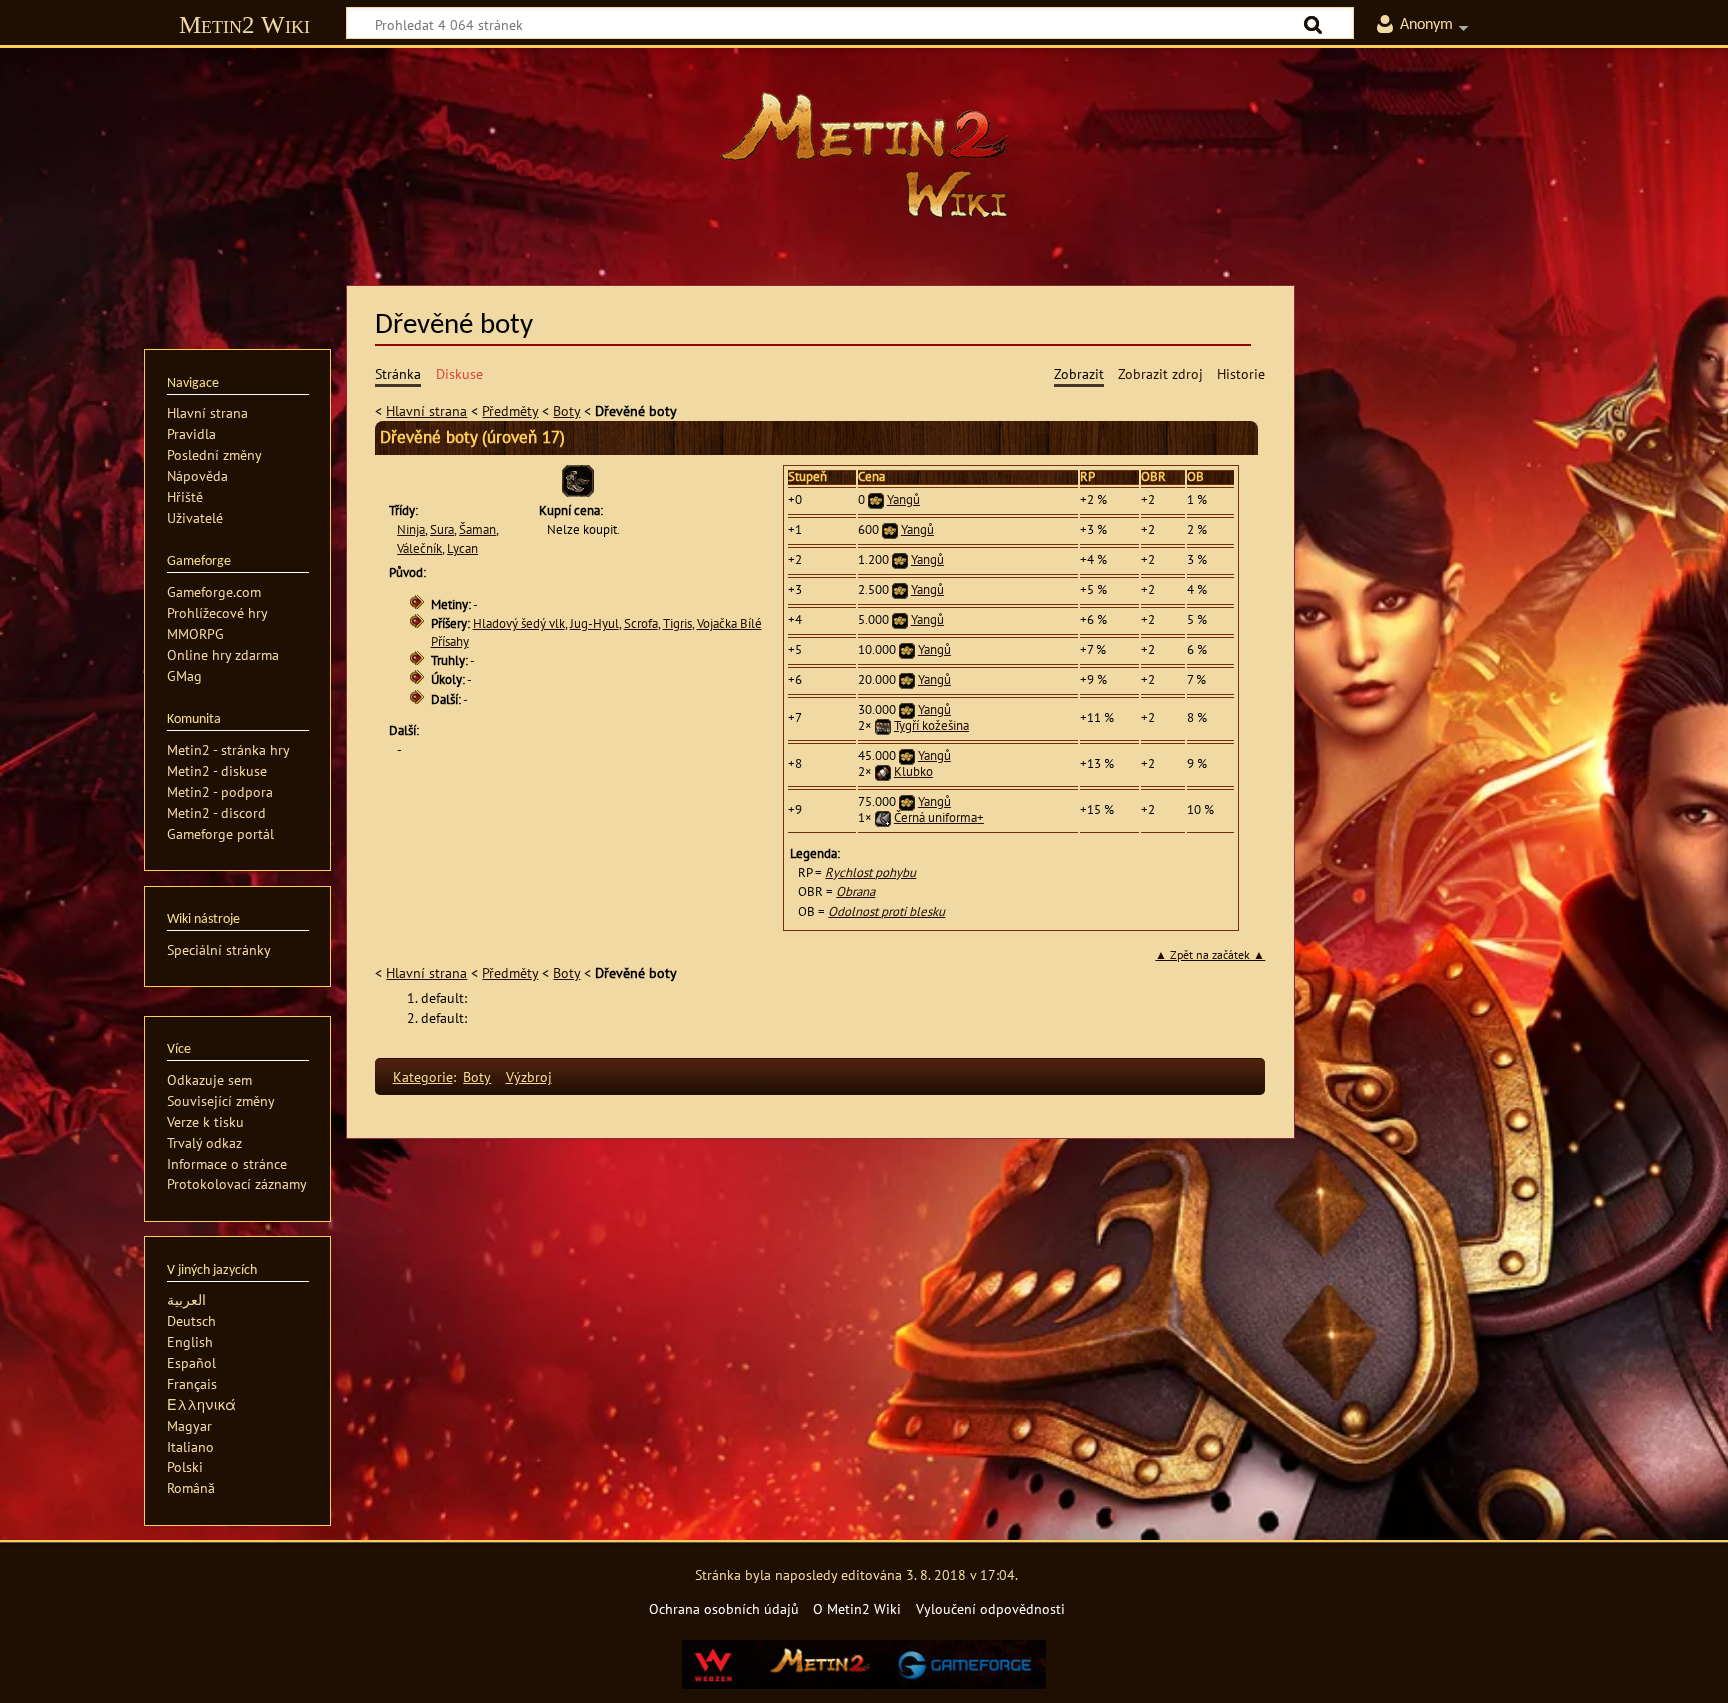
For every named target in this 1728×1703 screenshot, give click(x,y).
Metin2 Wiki (244, 24)
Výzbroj (529, 1076)
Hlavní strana (426, 410)
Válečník (419, 548)
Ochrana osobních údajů (724, 1608)
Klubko (913, 771)
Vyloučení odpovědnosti (990, 1608)
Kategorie (423, 1076)
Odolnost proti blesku (886, 911)
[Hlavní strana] (864, 155)
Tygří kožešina (931, 725)
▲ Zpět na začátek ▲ (1210, 954)
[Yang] (876, 499)
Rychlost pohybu (870, 872)
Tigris (677, 623)
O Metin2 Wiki (857, 1608)
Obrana (855, 891)
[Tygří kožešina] (883, 725)
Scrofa (641, 623)
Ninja (411, 529)
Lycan (462, 548)
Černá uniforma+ (939, 817)
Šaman (477, 529)
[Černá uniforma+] (883, 817)
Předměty (510, 410)
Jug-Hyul (594, 623)
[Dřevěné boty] (578, 479)
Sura (442, 529)
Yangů (903, 499)
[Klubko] (883, 771)
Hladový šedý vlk (519, 623)
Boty (566, 410)
